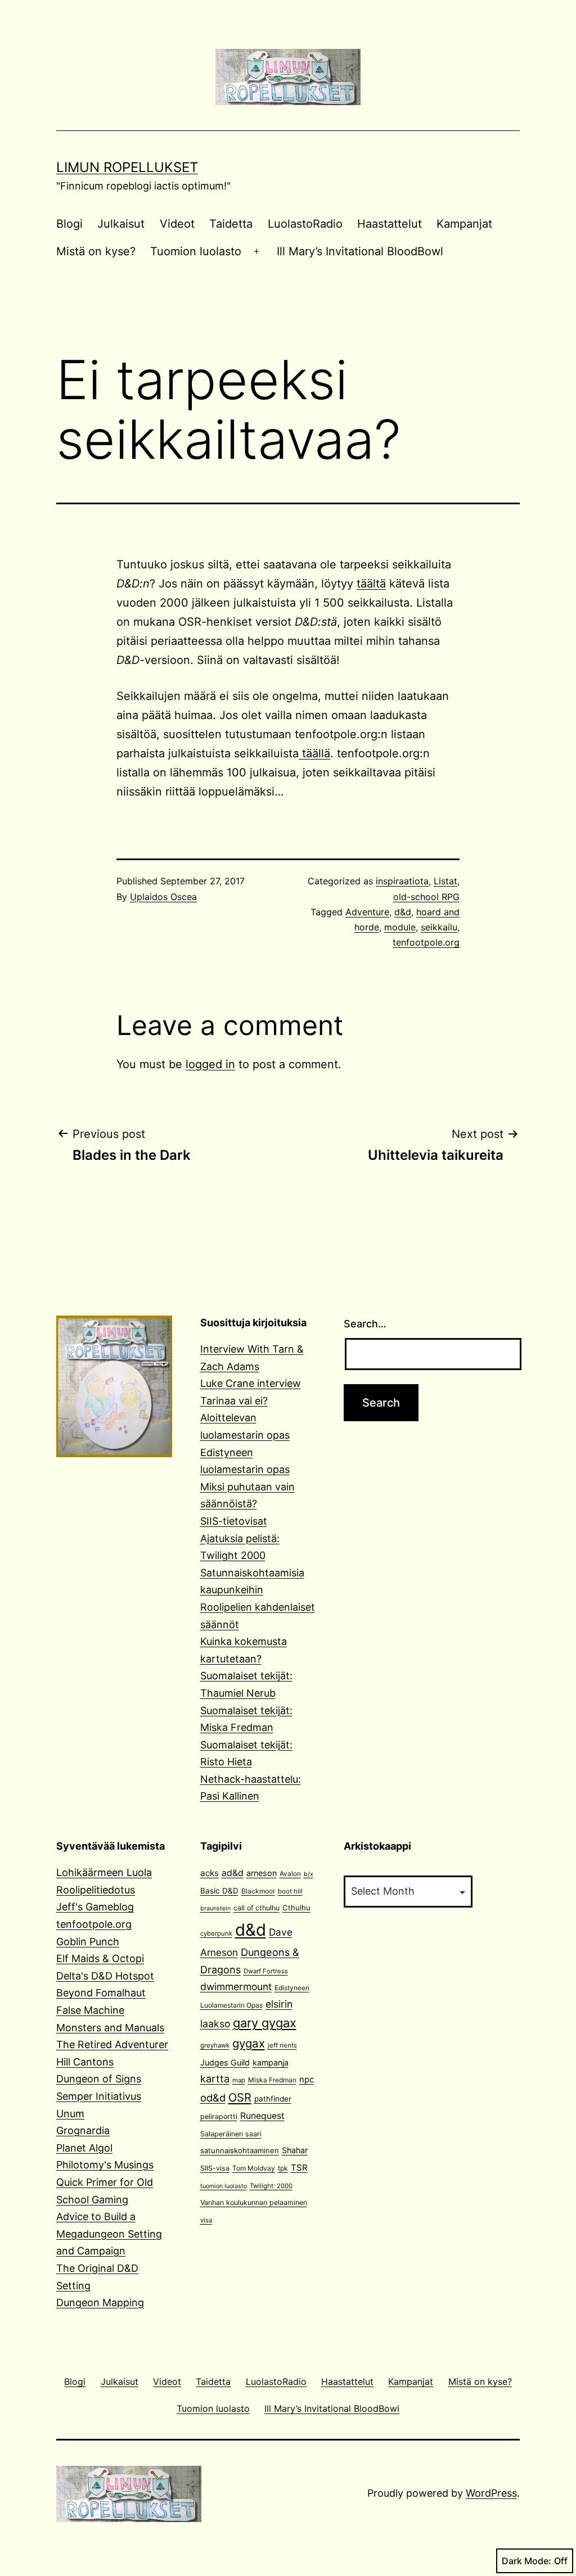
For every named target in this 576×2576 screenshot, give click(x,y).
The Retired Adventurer (112, 2044)
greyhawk (215, 2045)
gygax (249, 2043)
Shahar (295, 2150)
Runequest (262, 2116)
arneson (262, 1873)
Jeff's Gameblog (95, 1907)
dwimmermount (236, 1987)
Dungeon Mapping (100, 2302)
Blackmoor (258, 1891)
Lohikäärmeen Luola (104, 1872)
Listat (445, 881)
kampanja (271, 2062)
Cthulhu (296, 1908)
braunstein (215, 1908)
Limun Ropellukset (127, 167)
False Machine (90, 2010)
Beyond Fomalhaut (101, 1993)
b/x (309, 1874)
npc (307, 2080)
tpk (283, 2168)
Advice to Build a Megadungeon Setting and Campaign (109, 2234)
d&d (403, 912)
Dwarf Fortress (266, 1971)
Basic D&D (219, 1891)
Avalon (290, 1874)
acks (210, 1873)
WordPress (491, 2493)
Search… (365, 1324)
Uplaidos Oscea (163, 897)
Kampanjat (464, 224)
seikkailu (439, 927)
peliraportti (219, 2116)
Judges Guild (225, 2062)
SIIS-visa (215, 2168)
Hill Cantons (85, 2062)
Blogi (69, 224)
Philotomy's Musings (105, 2165)
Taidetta (231, 224)
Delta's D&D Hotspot (105, 1976)
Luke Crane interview (251, 1383)
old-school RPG (426, 897)
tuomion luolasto (224, 2186)
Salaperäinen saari (231, 2134)
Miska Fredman (272, 2080)
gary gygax (265, 2023)
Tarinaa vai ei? (234, 1401)
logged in (210, 1064)
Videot (177, 224)
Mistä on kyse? (96, 251)
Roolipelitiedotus (96, 1890)
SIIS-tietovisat (234, 1521)
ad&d (233, 1873)
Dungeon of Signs (99, 2079)
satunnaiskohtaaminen (240, 2150)
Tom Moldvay (254, 2168)
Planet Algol (84, 2148)
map (239, 2080)
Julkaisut (121, 224)
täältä (371, 584)
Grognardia (83, 2130)
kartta (215, 2079)
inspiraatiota (402, 881)
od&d (213, 2098)
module (400, 927)
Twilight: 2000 (271, 2186)
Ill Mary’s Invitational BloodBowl (360, 251)
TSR (299, 2168)
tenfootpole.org (426, 942)
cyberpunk (216, 1933)
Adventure (367, 912)
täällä (314, 753)
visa (206, 2220)
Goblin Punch (88, 1942)
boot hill (290, 1891)
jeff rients (282, 2045)
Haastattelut (390, 224)
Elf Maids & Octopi (100, 1958)
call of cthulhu (256, 1908)
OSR (240, 2097)
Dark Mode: (526, 2561)
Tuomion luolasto (196, 251)
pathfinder (273, 2099)
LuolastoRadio (305, 224)
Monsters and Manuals (110, 2028)
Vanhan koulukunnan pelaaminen (254, 2202)
